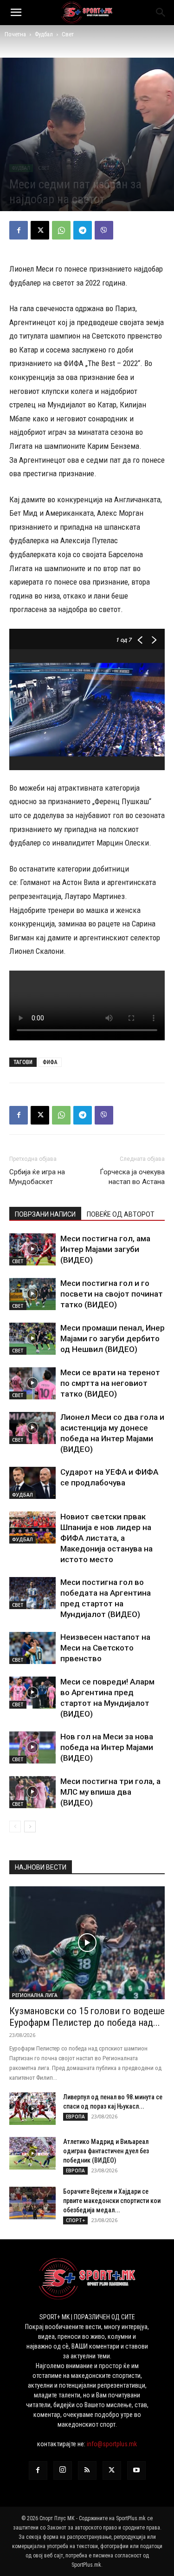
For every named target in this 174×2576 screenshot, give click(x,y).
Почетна (15, 34)
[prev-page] (15, 1827)
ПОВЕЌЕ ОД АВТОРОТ (121, 1214)
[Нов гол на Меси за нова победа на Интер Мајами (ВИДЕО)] (32, 1747)
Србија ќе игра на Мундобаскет (37, 1177)
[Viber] (104, 230)
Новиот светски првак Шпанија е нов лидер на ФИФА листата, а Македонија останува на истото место (106, 1538)
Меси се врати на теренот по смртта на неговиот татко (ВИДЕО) (110, 1383)
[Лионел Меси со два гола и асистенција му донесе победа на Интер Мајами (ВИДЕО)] (32, 1428)
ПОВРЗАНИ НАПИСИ (45, 1214)
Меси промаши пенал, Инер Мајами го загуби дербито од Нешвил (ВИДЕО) (113, 1338)
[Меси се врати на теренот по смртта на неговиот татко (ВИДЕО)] (32, 1383)
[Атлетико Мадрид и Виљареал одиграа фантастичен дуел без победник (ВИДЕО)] (32, 2153)
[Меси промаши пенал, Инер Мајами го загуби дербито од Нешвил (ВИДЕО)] (32, 1339)
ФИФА (50, 1062)
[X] (40, 230)
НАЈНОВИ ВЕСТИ (41, 1867)
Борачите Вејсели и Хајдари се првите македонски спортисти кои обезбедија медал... (112, 2201)
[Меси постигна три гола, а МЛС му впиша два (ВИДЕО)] (32, 1792)
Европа (75, 2117)
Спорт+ (75, 2220)
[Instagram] (63, 2470)
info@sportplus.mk (112, 2444)
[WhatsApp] (61, 230)
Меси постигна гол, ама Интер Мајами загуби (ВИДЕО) (105, 1249)
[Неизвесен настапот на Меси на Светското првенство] (32, 1648)
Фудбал (44, 34)
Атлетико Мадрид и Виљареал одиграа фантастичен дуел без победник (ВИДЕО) (106, 2151)
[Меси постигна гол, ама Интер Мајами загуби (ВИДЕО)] (32, 1249)
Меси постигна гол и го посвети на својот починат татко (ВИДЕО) (112, 1294)
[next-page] (30, 1827)
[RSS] (87, 2470)
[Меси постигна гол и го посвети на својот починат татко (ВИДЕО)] (32, 1294)
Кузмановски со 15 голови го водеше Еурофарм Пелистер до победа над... (87, 2017)
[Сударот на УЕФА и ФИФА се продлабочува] (32, 1483)
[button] (16, 13)
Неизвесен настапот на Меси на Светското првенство (105, 1648)
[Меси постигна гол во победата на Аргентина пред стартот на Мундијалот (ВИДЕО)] (32, 1593)
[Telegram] (83, 230)
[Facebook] (19, 230)
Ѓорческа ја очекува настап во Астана (132, 1177)
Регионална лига (35, 1995)
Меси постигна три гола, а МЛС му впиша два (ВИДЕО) (110, 1792)
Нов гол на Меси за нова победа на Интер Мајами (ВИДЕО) (107, 1747)
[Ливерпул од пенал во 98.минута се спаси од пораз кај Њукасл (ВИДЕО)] (32, 2109)
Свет (68, 34)
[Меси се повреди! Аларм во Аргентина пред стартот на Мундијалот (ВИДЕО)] (32, 1693)
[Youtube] (136, 2470)
